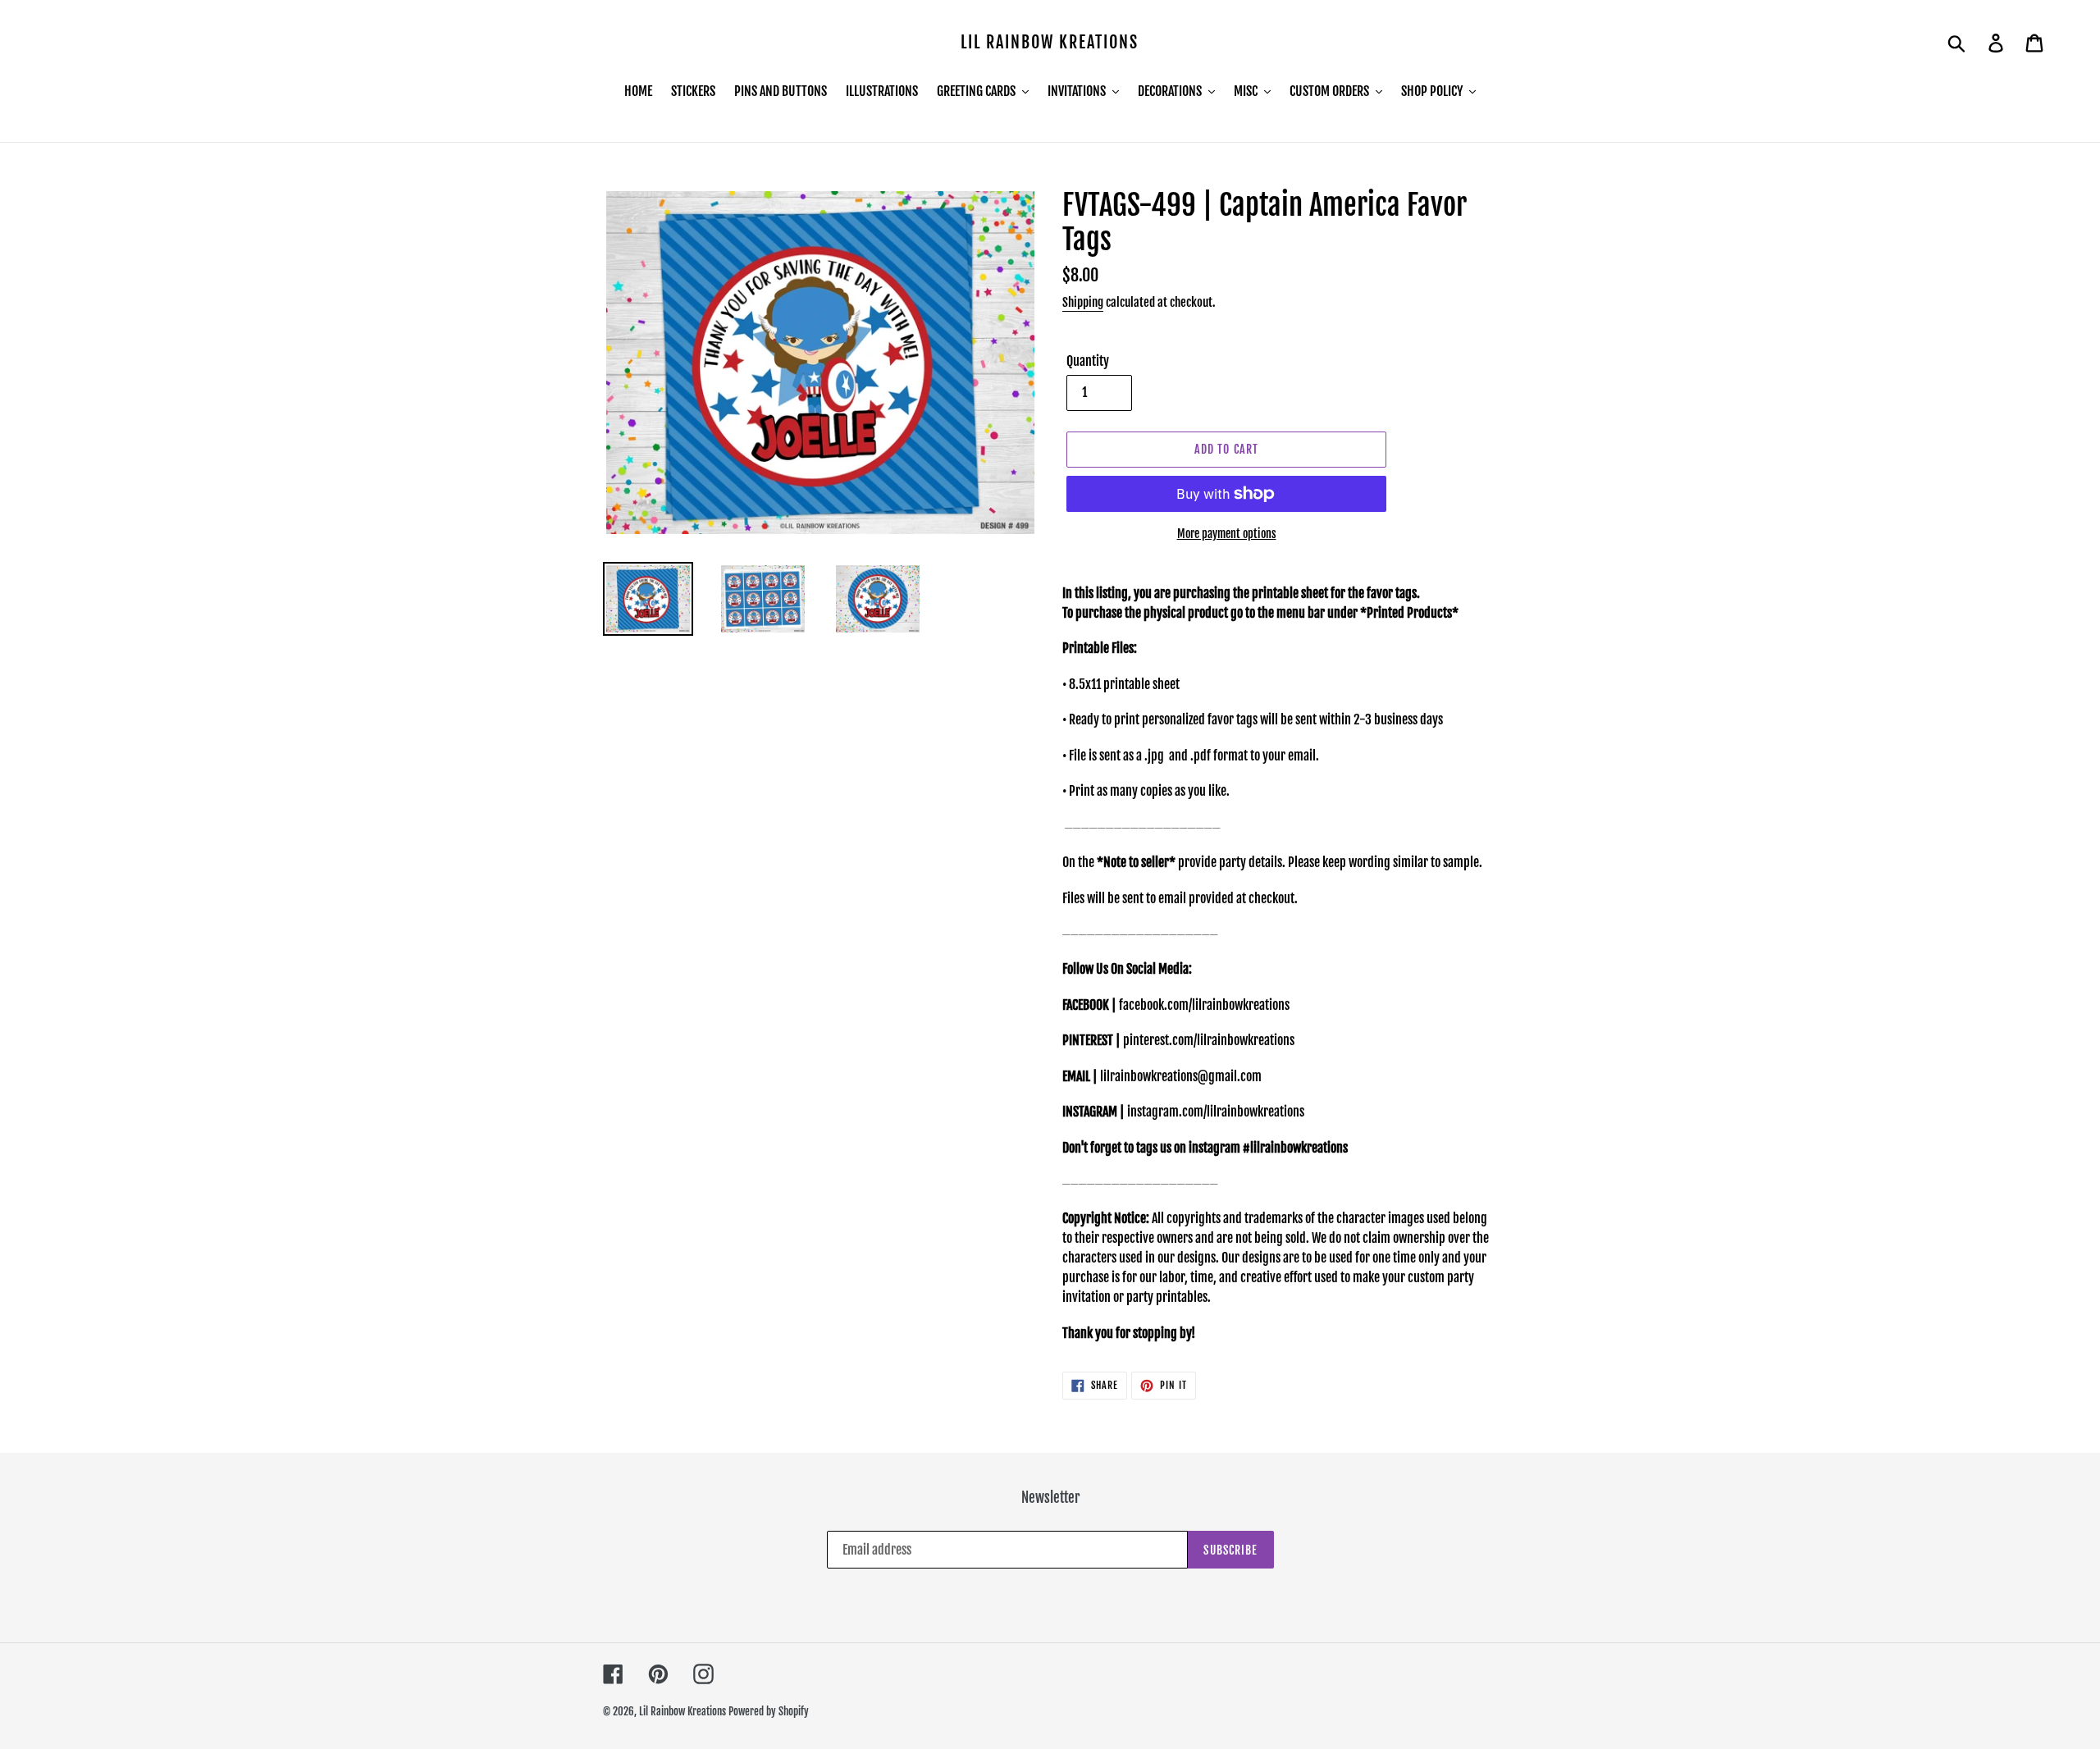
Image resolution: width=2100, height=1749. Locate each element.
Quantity (1088, 361)
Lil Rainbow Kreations (1050, 43)
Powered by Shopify (769, 1711)
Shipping (1083, 302)
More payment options (1227, 534)
